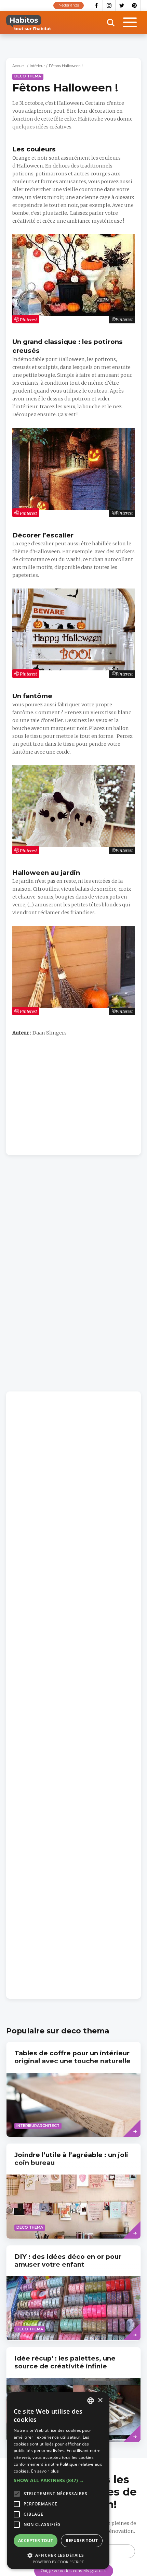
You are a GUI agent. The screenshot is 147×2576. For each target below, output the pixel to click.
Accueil (19, 66)
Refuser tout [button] (82, 2541)
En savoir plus (45, 2471)
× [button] (100, 2400)
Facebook (96, 5)
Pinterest (135, 5)
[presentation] (73, 2089)
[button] (58, 2480)
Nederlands (69, 5)
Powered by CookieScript (58, 2562)
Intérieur (37, 66)
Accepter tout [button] (36, 2541)
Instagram (109, 5)
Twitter (122, 5)
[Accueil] (29, 23)
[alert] (58, 2481)
